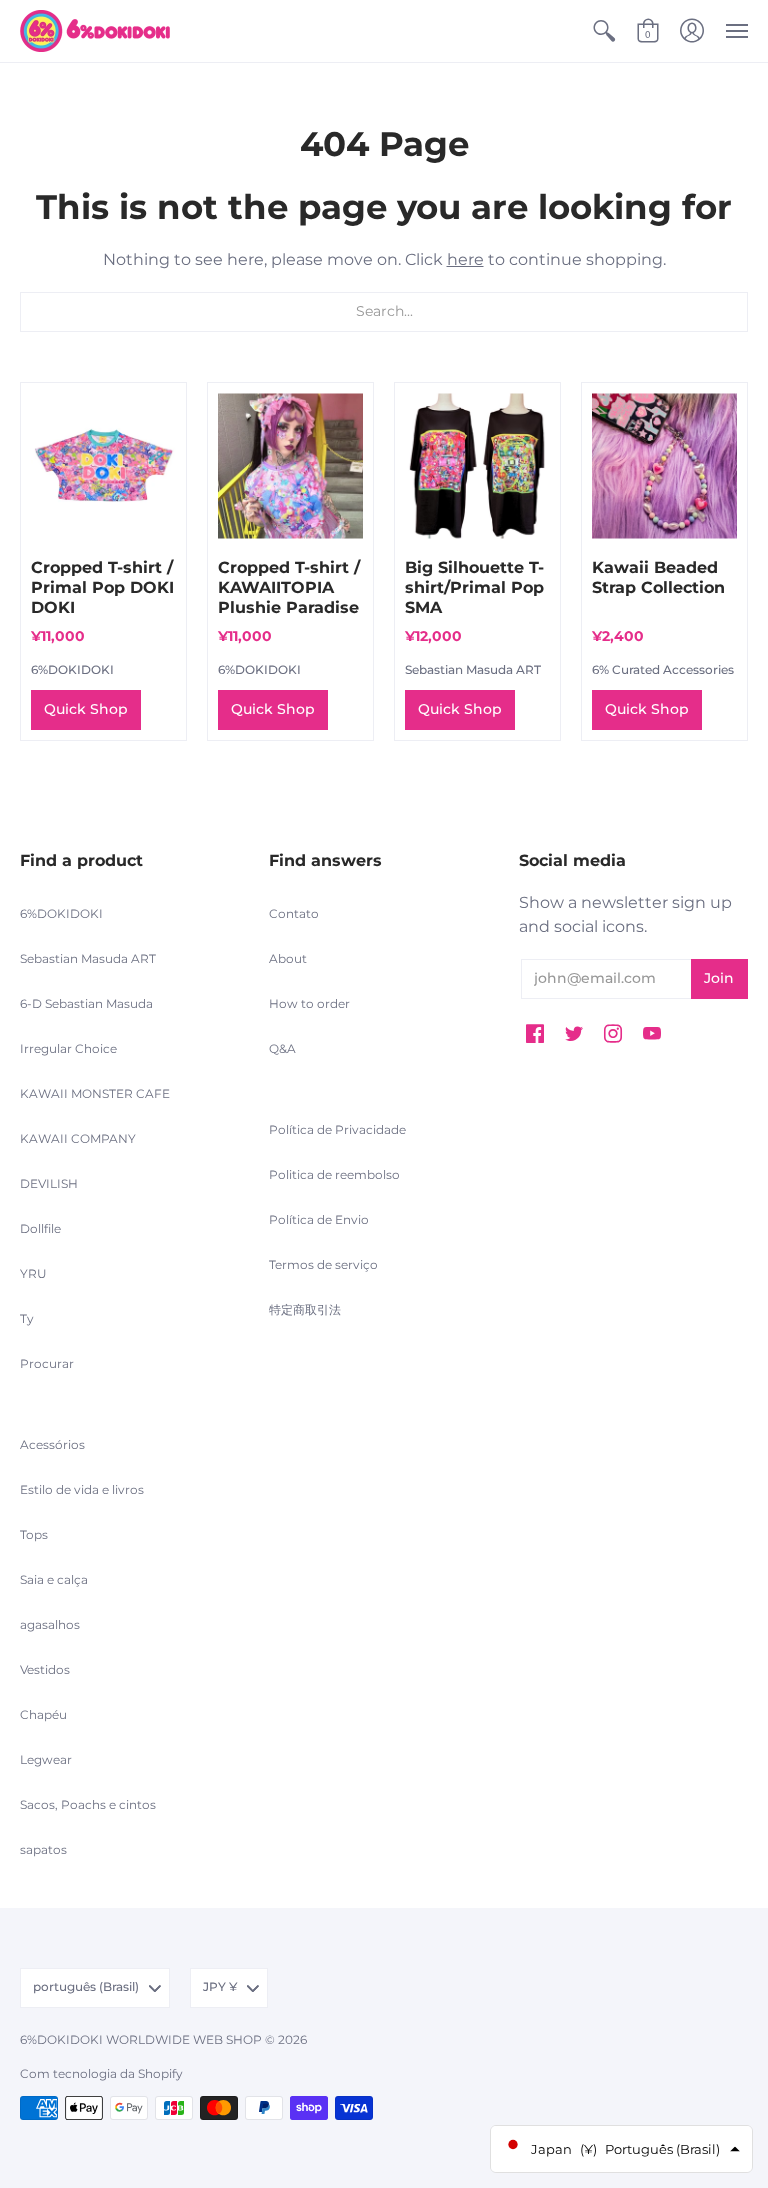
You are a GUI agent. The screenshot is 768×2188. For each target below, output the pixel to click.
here (465, 259)
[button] (604, 31)
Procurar (47, 1363)
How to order (309, 1003)
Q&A (282, 1048)
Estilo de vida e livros (82, 1489)
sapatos (43, 1849)
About (288, 958)
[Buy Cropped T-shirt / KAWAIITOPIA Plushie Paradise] (290, 465)
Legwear (46, 1759)
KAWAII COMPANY (78, 1138)
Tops (34, 1534)
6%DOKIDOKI (72, 669)
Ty (27, 1318)
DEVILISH (49, 1183)
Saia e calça (54, 1579)
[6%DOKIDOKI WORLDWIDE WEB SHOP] (95, 31)
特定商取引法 (305, 1309)
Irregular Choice (68, 1048)
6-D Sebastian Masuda (86, 1003)
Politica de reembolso (334, 1174)
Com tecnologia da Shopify (101, 2073)
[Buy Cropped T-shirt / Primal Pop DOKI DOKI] (103, 465)
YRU (33, 1273)
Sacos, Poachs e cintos (88, 1804)
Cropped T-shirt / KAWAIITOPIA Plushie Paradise (289, 587)
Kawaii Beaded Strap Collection (658, 577)
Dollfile (40, 1228)
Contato (294, 913)
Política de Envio (319, 1219)
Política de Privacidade (337, 1129)
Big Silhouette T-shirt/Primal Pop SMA (474, 587)
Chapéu (43, 1714)
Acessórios (52, 1444)
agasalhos (50, 1624)
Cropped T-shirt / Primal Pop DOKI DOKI (102, 587)
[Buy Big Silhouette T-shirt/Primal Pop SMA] (477, 465)
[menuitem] (604, 31)
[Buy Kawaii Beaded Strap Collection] (664, 465)
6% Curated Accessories (663, 669)
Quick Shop (86, 709)
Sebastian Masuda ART (473, 669)
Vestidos (45, 1669)
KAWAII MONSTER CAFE (95, 1093)
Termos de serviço (323, 1264)
